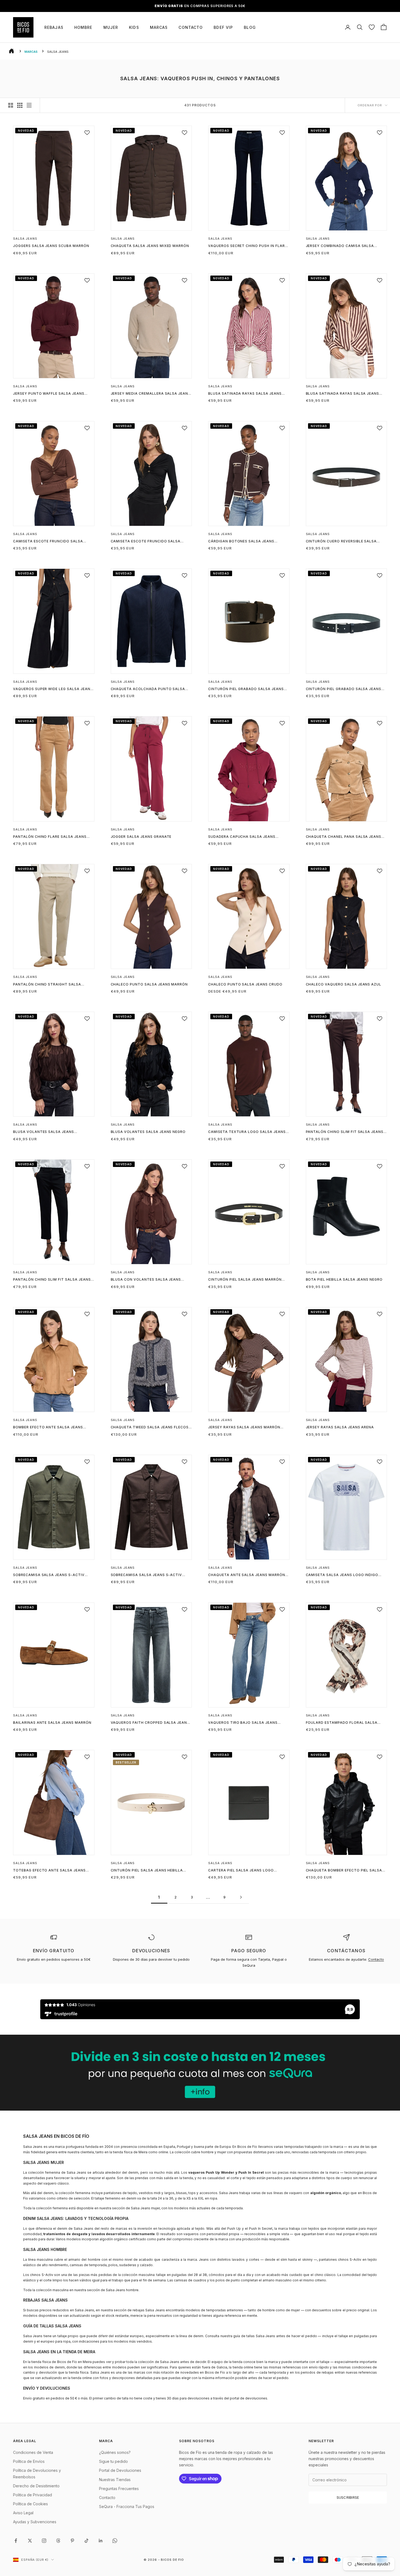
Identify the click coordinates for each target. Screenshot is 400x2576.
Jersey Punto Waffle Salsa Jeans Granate (49, 394)
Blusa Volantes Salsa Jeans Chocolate (44, 1132)
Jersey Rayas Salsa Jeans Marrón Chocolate (244, 1428)
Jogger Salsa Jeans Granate (141, 837)
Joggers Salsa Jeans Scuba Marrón (51, 246)
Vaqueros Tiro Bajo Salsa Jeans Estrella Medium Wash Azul (243, 1723)
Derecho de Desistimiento (36, 2486)
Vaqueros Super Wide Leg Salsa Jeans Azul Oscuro (53, 689)
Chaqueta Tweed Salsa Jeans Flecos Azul (150, 1428)
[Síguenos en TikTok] (87, 2541)
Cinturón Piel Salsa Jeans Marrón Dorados (245, 1280)
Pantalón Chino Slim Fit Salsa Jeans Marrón (345, 1132)
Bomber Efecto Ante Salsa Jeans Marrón (48, 1428)
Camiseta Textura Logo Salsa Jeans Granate (247, 1132)
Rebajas (54, 27)
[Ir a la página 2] (241, 1897)
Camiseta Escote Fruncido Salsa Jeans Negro (146, 542)
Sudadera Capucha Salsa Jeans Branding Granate (242, 837)
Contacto (191, 27)
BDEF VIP (223, 27)
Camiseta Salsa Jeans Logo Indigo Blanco (342, 1575)
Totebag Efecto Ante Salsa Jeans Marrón (49, 1871)
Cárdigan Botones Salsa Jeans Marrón (241, 542)
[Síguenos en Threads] (58, 2541)
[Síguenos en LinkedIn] (101, 2541)
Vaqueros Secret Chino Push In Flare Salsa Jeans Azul (248, 246)
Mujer (111, 27)
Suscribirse (348, 2497)
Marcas (159, 27)
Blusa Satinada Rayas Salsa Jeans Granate (245, 394)
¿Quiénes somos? (115, 2452)
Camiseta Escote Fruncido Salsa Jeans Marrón (48, 542)
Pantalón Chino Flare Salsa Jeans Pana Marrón (50, 837)
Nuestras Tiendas (115, 2480)
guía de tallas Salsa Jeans (254, 2336)
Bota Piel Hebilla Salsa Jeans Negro (344, 1279)
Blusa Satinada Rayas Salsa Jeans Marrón (343, 394)
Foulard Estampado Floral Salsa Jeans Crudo (342, 1723)
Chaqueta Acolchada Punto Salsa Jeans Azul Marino (148, 689)
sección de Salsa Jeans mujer (136, 2208)
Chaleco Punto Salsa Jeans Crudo (245, 984)
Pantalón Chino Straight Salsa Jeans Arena (47, 985)
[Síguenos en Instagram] (44, 2541)
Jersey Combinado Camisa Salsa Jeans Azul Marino (340, 246)
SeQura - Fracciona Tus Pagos (127, 2506)
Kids (134, 27)
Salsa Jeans (25, 239)
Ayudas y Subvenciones (35, 2522)
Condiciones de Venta (33, 2452)
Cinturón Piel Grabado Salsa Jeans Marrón (246, 689)
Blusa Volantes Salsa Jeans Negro (148, 1132)
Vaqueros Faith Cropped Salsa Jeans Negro (150, 1723)
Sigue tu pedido (113, 2461)
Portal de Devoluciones (120, 2470)
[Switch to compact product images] (29, 105)
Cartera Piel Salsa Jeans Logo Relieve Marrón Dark (241, 1871)
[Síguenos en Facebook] (16, 2541)
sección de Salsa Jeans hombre (113, 2290)
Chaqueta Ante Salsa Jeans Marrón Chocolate (247, 1575)
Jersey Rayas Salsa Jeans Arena (340, 1427)
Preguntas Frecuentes (119, 2489)
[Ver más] (200, 2073)
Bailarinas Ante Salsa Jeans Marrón (52, 1723)
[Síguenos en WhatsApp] (115, 2541)
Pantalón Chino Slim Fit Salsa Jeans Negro (52, 1280)
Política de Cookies (30, 2504)
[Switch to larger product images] (11, 105)
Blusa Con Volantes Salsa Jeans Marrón (146, 1280)
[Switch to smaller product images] (20, 105)
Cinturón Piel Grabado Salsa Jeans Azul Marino (344, 689)
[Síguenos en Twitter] (30, 2541)
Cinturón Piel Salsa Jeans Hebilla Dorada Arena (147, 1871)
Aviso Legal (23, 2513)
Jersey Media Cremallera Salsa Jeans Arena (151, 394)
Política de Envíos (29, 2461)
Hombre (83, 27)
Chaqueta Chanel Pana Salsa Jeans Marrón (344, 837)
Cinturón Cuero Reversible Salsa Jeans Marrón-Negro (341, 542)
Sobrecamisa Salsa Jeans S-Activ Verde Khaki (49, 1575)
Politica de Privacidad (33, 2495)
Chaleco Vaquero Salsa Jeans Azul (344, 984)
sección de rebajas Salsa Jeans (139, 2310)
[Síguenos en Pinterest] (72, 2541)
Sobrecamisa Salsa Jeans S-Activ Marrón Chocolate (147, 1575)
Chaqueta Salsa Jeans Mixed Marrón (150, 246)
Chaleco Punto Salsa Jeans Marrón (149, 984)
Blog (250, 27)
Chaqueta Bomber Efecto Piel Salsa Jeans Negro (344, 1871)
